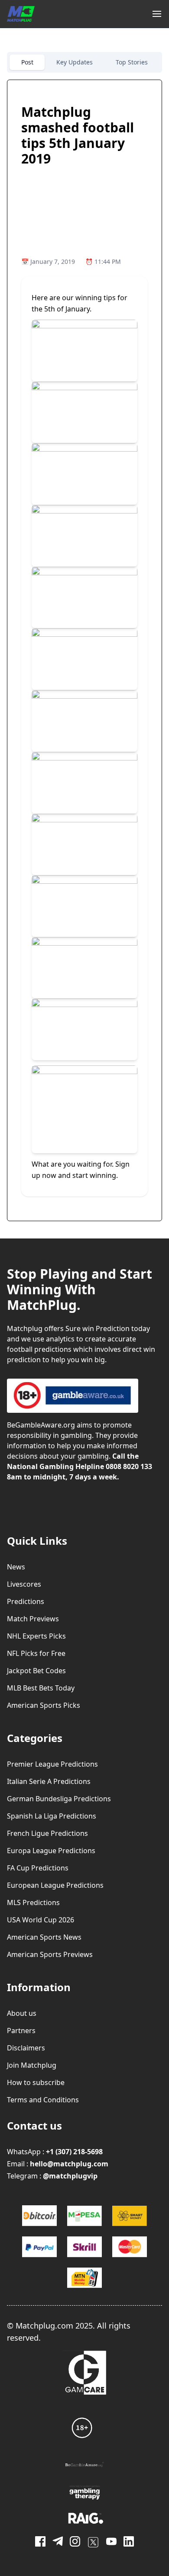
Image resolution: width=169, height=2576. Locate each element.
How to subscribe (36, 2082)
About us (22, 2013)
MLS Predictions (33, 1902)
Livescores (24, 1584)
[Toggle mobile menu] (157, 14)
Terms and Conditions (43, 2100)
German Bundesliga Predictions (59, 1799)
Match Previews (33, 1619)
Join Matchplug (32, 2065)
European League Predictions (55, 1885)
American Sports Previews (50, 1954)
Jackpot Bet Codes (36, 1671)
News (16, 1567)
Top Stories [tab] (132, 62)
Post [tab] (27, 62)
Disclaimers (26, 2048)
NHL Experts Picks (36, 1636)
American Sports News (44, 1937)
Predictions (26, 1601)
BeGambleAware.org (41, 1425)
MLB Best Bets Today (41, 1688)
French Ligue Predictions (47, 1833)
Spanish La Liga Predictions (52, 1816)
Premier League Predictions (52, 1764)
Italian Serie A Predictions (49, 1781)
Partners (21, 2031)
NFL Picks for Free (36, 1653)
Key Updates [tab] (75, 62)
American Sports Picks (44, 1705)
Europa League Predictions (51, 1851)
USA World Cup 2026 (41, 1920)
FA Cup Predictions (38, 1868)
